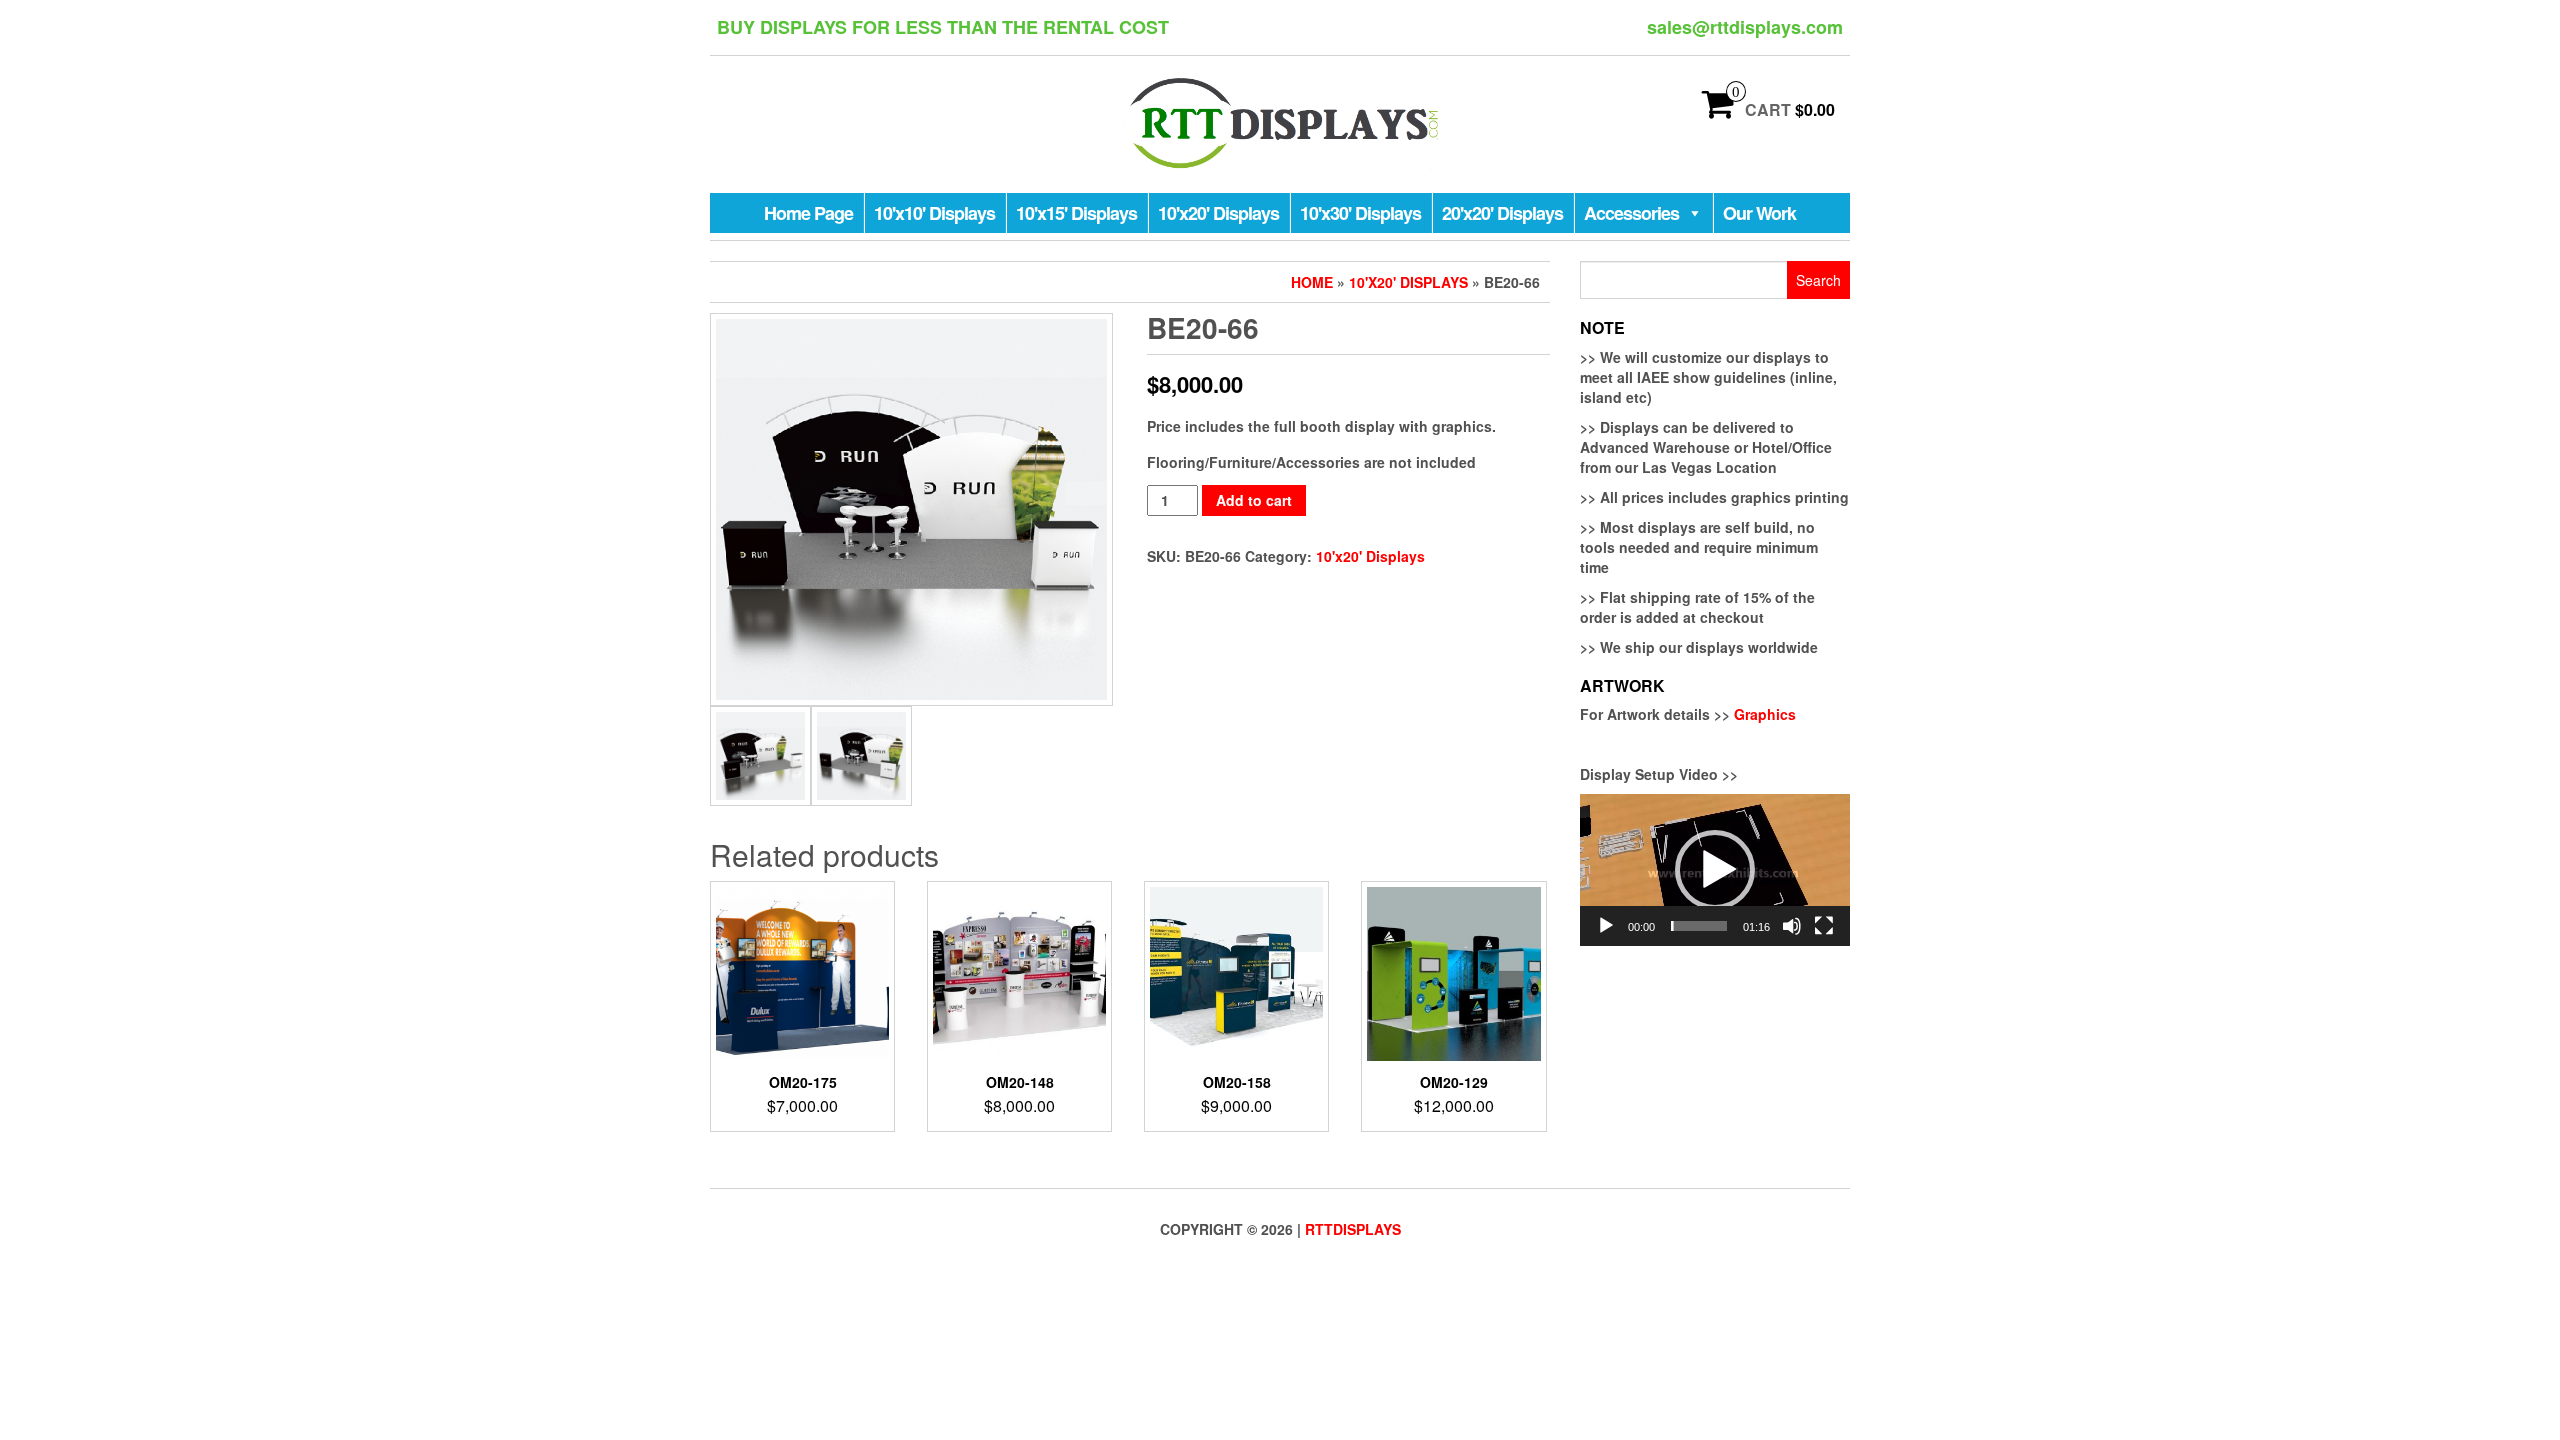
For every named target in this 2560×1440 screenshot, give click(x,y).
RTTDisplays (1353, 1229)
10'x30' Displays (1360, 213)
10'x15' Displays (1076, 213)
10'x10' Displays (934, 213)
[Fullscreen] (1824, 926)
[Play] (1606, 926)
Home (1312, 282)
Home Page (808, 213)
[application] (1715, 870)
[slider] (1699, 926)
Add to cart (1254, 500)
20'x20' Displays (1502, 213)
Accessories (1631, 213)
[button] (1715, 870)
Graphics (1765, 714)
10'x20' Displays (1218, 213)
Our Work (1759, 213)
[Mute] (1792, 926)
